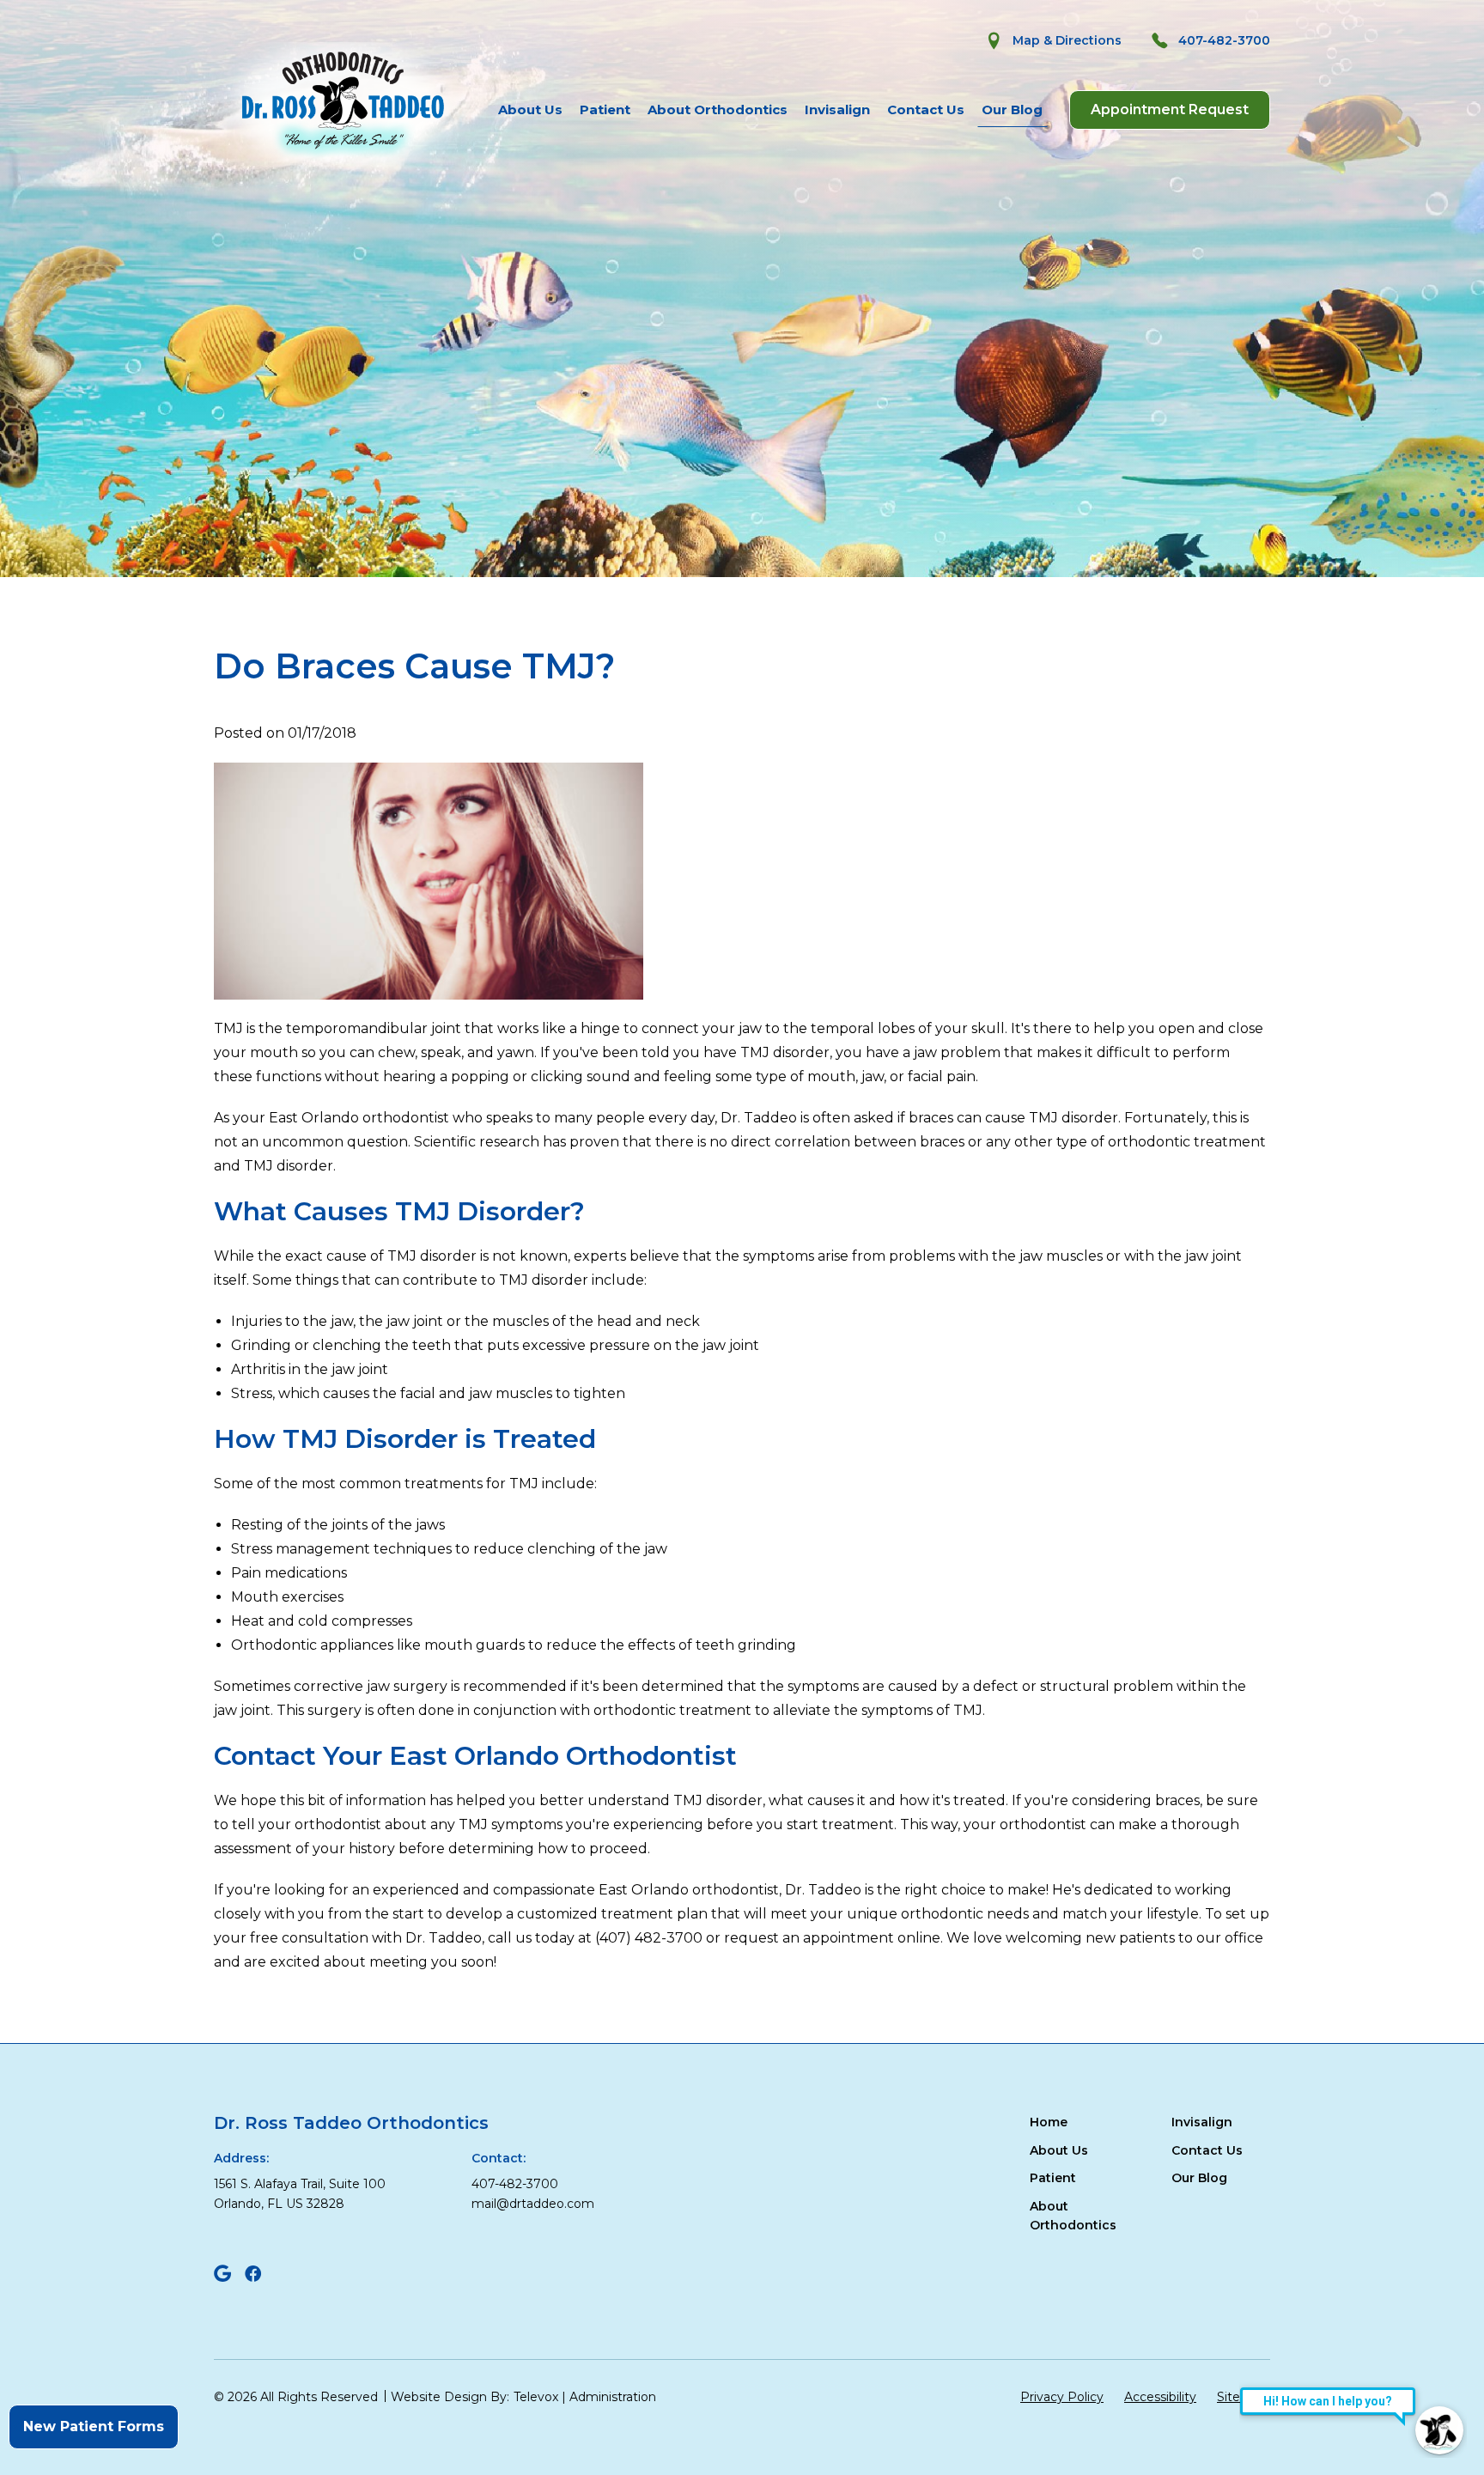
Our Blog (1012, 109)
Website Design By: (450, 2397)
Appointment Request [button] (1170, 109)
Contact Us (926, 109)
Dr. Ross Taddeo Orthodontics (351, 2123)
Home (1049, 2122)
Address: (241, 2158)
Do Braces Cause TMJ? (414, 666)
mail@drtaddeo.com (533, 2204)
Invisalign (837, 109)
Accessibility (1160, 2397)
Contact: (499, 2158)
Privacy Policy (1062, 2397)
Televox (536, 2397)
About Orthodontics (718, 109)
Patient (605, 109)
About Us (530, 109)
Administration (613, 2397)
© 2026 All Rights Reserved (296, 2397)
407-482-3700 (515, 2184)
